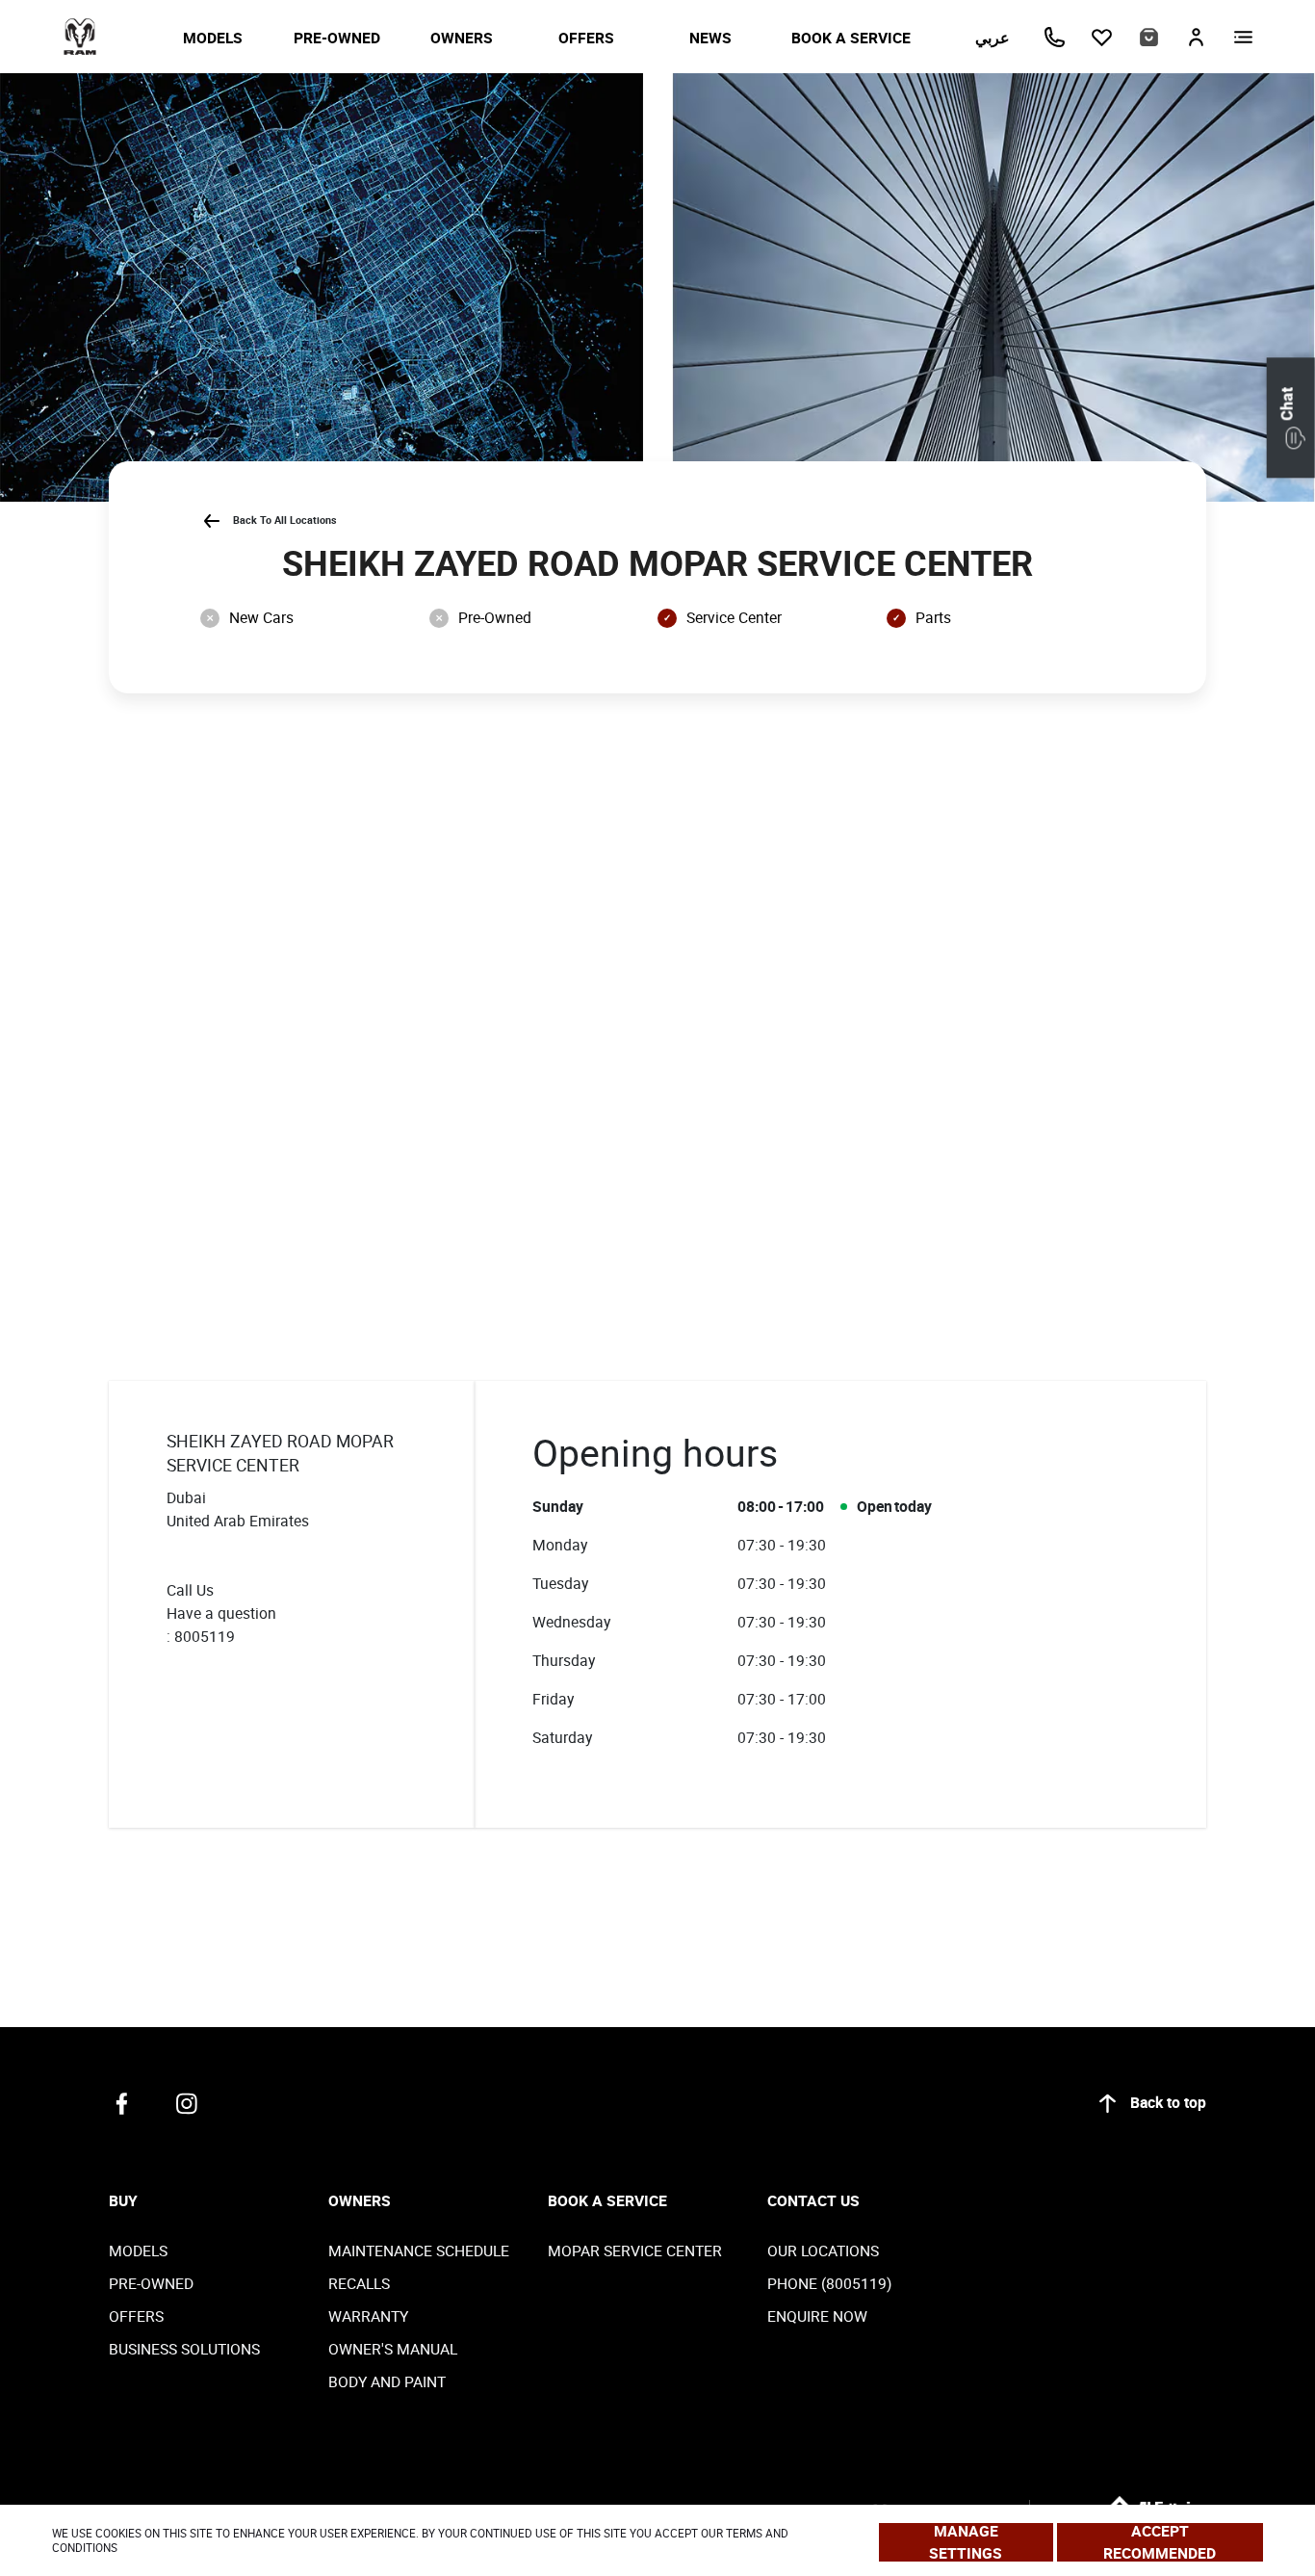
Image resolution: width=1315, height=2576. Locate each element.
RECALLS (359, 2283)
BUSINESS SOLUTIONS (184, 2349)
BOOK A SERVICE (851, 38)
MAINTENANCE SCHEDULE (419, 2251)
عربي (993, 38)
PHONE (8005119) (829, 2283)
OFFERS (586, 38)
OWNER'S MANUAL (393, 2349)
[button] (1291, 417)
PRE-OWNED (337, 38)
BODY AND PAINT (387, 2381)
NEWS (710, 38)
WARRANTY (368, 2316)
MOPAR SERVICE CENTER (635, 2251)
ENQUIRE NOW (817, 2316)
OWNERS (462, 38)
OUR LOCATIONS (823, 2251)
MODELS (213, 38)
